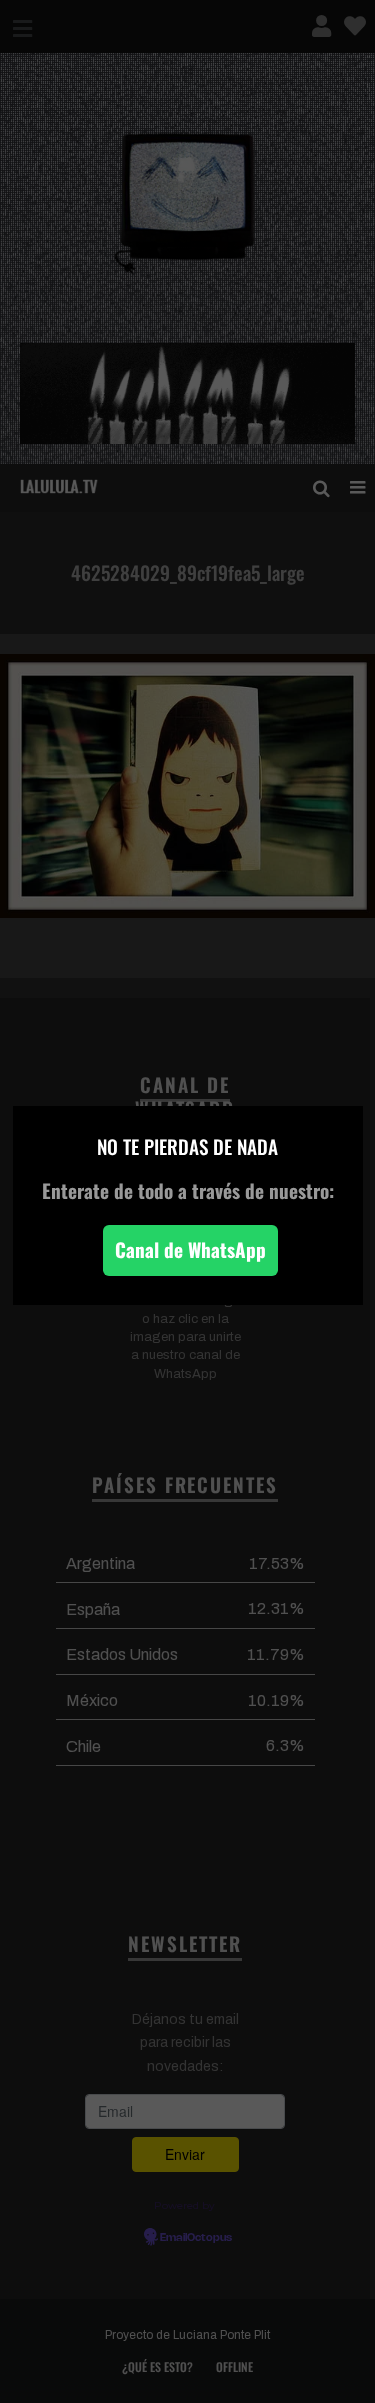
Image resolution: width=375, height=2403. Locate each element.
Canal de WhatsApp (190, 1249)
